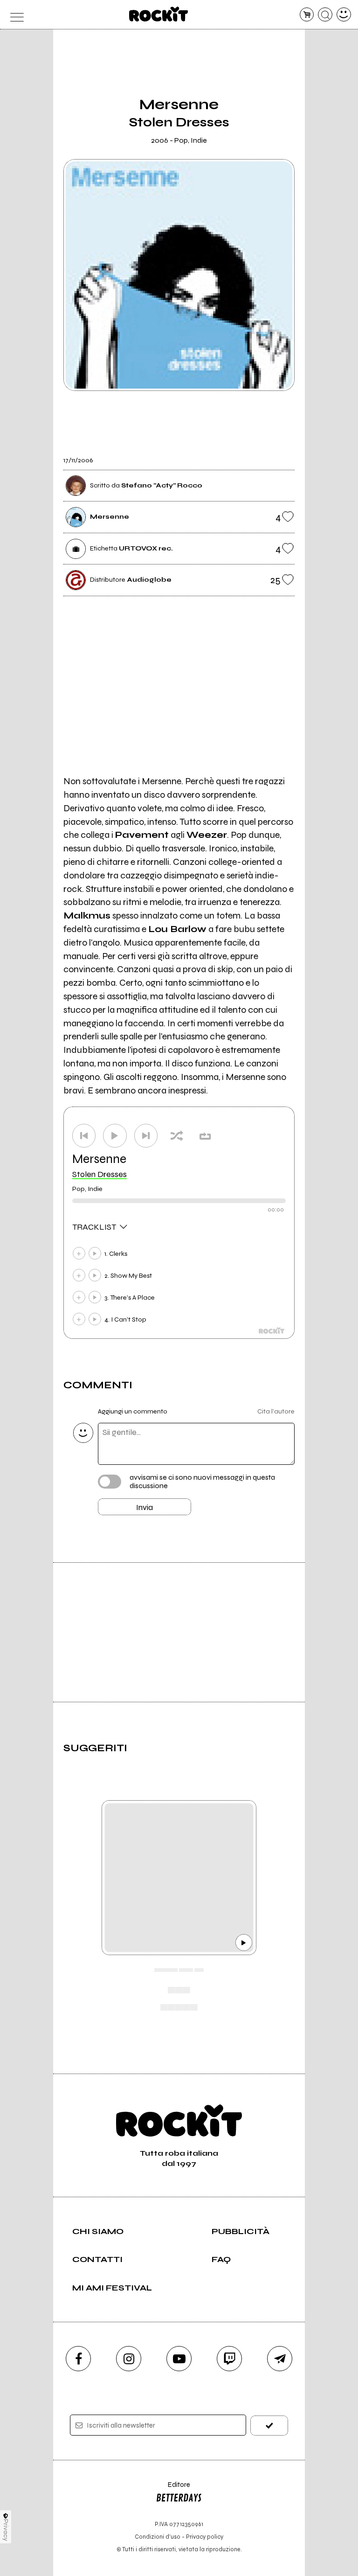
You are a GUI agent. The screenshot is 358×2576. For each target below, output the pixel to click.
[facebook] (78, 2359)
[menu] (14, 15)
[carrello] (307, 15)
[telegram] (280, 2359)
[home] (159, 14)
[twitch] (229, 2359)
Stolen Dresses (100, 1174)
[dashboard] (344, 15)
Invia (145, 1507)
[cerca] (325, 15)
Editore (173, 2489)
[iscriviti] (269, 2426)
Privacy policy (205, 2537)
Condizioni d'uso (158, 2537)
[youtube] (179, 2359)
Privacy (6, 2530)
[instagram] (129, 2359)
